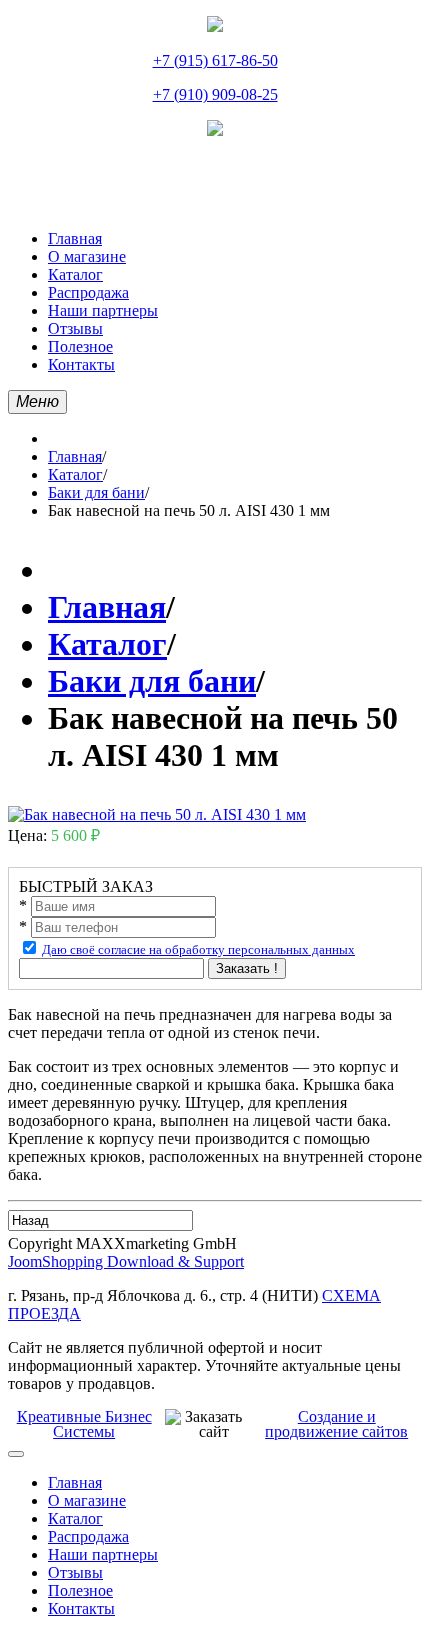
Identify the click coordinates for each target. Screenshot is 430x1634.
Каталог (75, 474)
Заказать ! (247, 968)
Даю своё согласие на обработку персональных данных (198, 949)
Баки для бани (96, 492)
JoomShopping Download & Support (126, 1261)
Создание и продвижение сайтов (336, 1424)
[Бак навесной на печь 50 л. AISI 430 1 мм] (157, 814)
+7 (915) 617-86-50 (215, 60)
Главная (75, 456)
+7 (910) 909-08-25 (215, 94)
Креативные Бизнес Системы (84, 1424)
